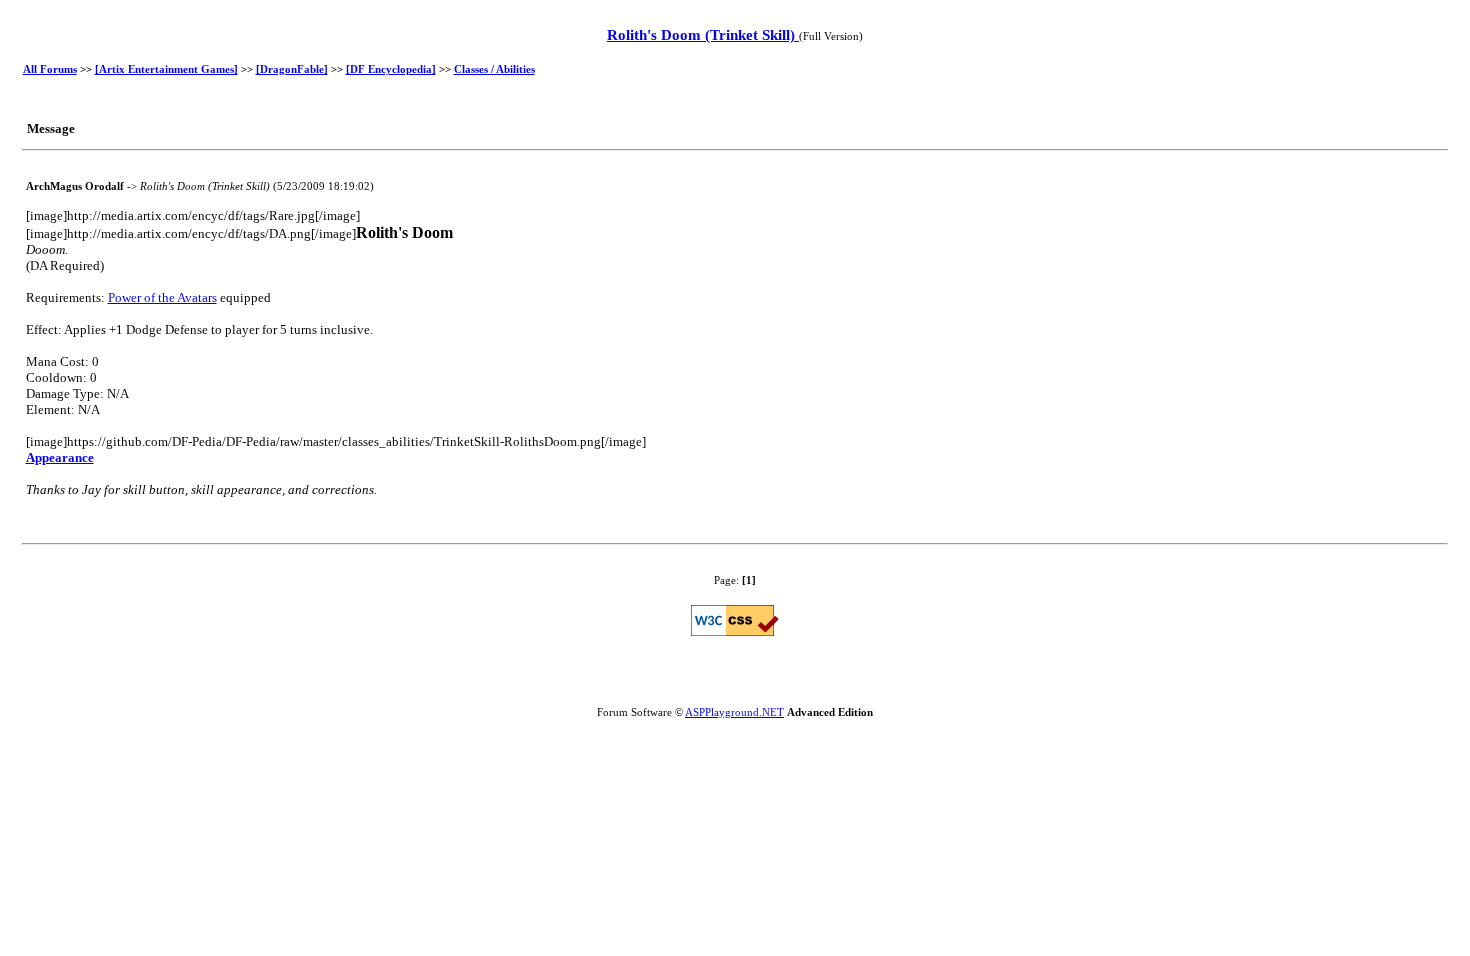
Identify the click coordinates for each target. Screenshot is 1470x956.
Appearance (60, 457)
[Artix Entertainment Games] (166, 69)
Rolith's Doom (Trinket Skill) (703, 35)
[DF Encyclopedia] (391, 69)
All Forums (50, 69)
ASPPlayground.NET (734, 712)
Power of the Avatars (162, 297)
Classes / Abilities (494, 69)
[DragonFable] (292, 69)
